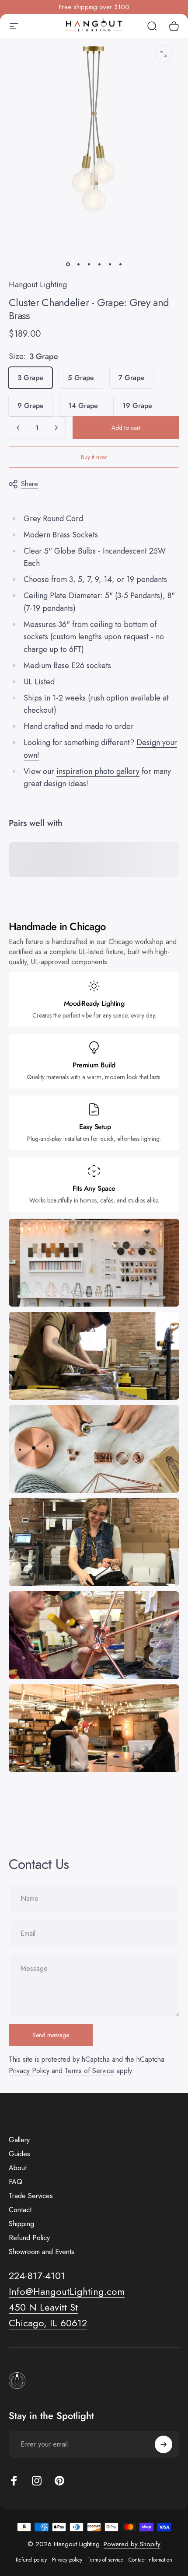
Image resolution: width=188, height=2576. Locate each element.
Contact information (150, 2560)
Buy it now (94, 457)
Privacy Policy (29, 2071)
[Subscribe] (164, 2444)
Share (30, 484)
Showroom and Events (42, 2252)
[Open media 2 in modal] (164, 54)
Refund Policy (29, 2238)
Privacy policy (67, 2560)
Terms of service (105, 2560)
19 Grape (137, 406)
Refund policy (31, 2560)
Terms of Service (89, 2071)
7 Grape (131, 378)
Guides (19, 2154)
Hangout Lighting (38, 285)
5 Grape (81, 378)
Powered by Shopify (132, 2544)
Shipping (21, 2224)
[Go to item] (68, 265)
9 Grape (31, 406)
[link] (43, 2308)
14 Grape (83, 406)
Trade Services (31, 2196)
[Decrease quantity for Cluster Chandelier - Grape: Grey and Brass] (18, 428)
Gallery (19, 2140)
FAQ (16, 2182)
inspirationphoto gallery (98, 771)
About (18, 2168)
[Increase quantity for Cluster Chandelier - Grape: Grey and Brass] (56, 428)
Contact (20, 2210)
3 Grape (30, 378)
